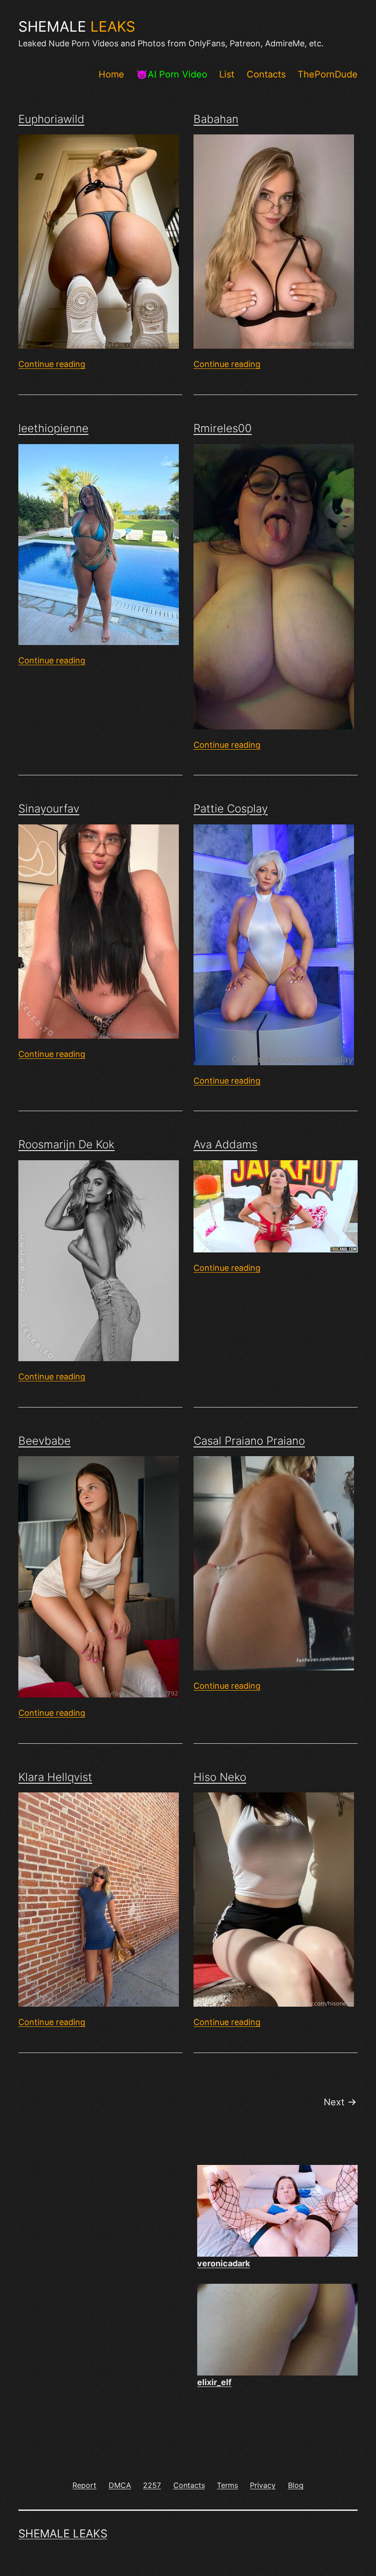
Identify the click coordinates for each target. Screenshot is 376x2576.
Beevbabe (44, 1441)
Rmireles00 (223, 428)
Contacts (266, 74)
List (227, 74)
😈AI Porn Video (172, 74)
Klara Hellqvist (55, 1777)
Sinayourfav (49, 809)
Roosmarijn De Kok (66, 1144)
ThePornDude (328, 74)
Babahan (216, 119)
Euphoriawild (51, 119)
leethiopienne (53, 428)
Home (111, 74)
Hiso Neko (220, 1777)
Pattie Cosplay (231, 809)
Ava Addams (225, 1144)
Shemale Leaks (63, 2534)
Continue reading (52, 364)
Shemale (77, 27)
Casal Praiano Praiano (249, 1441)
